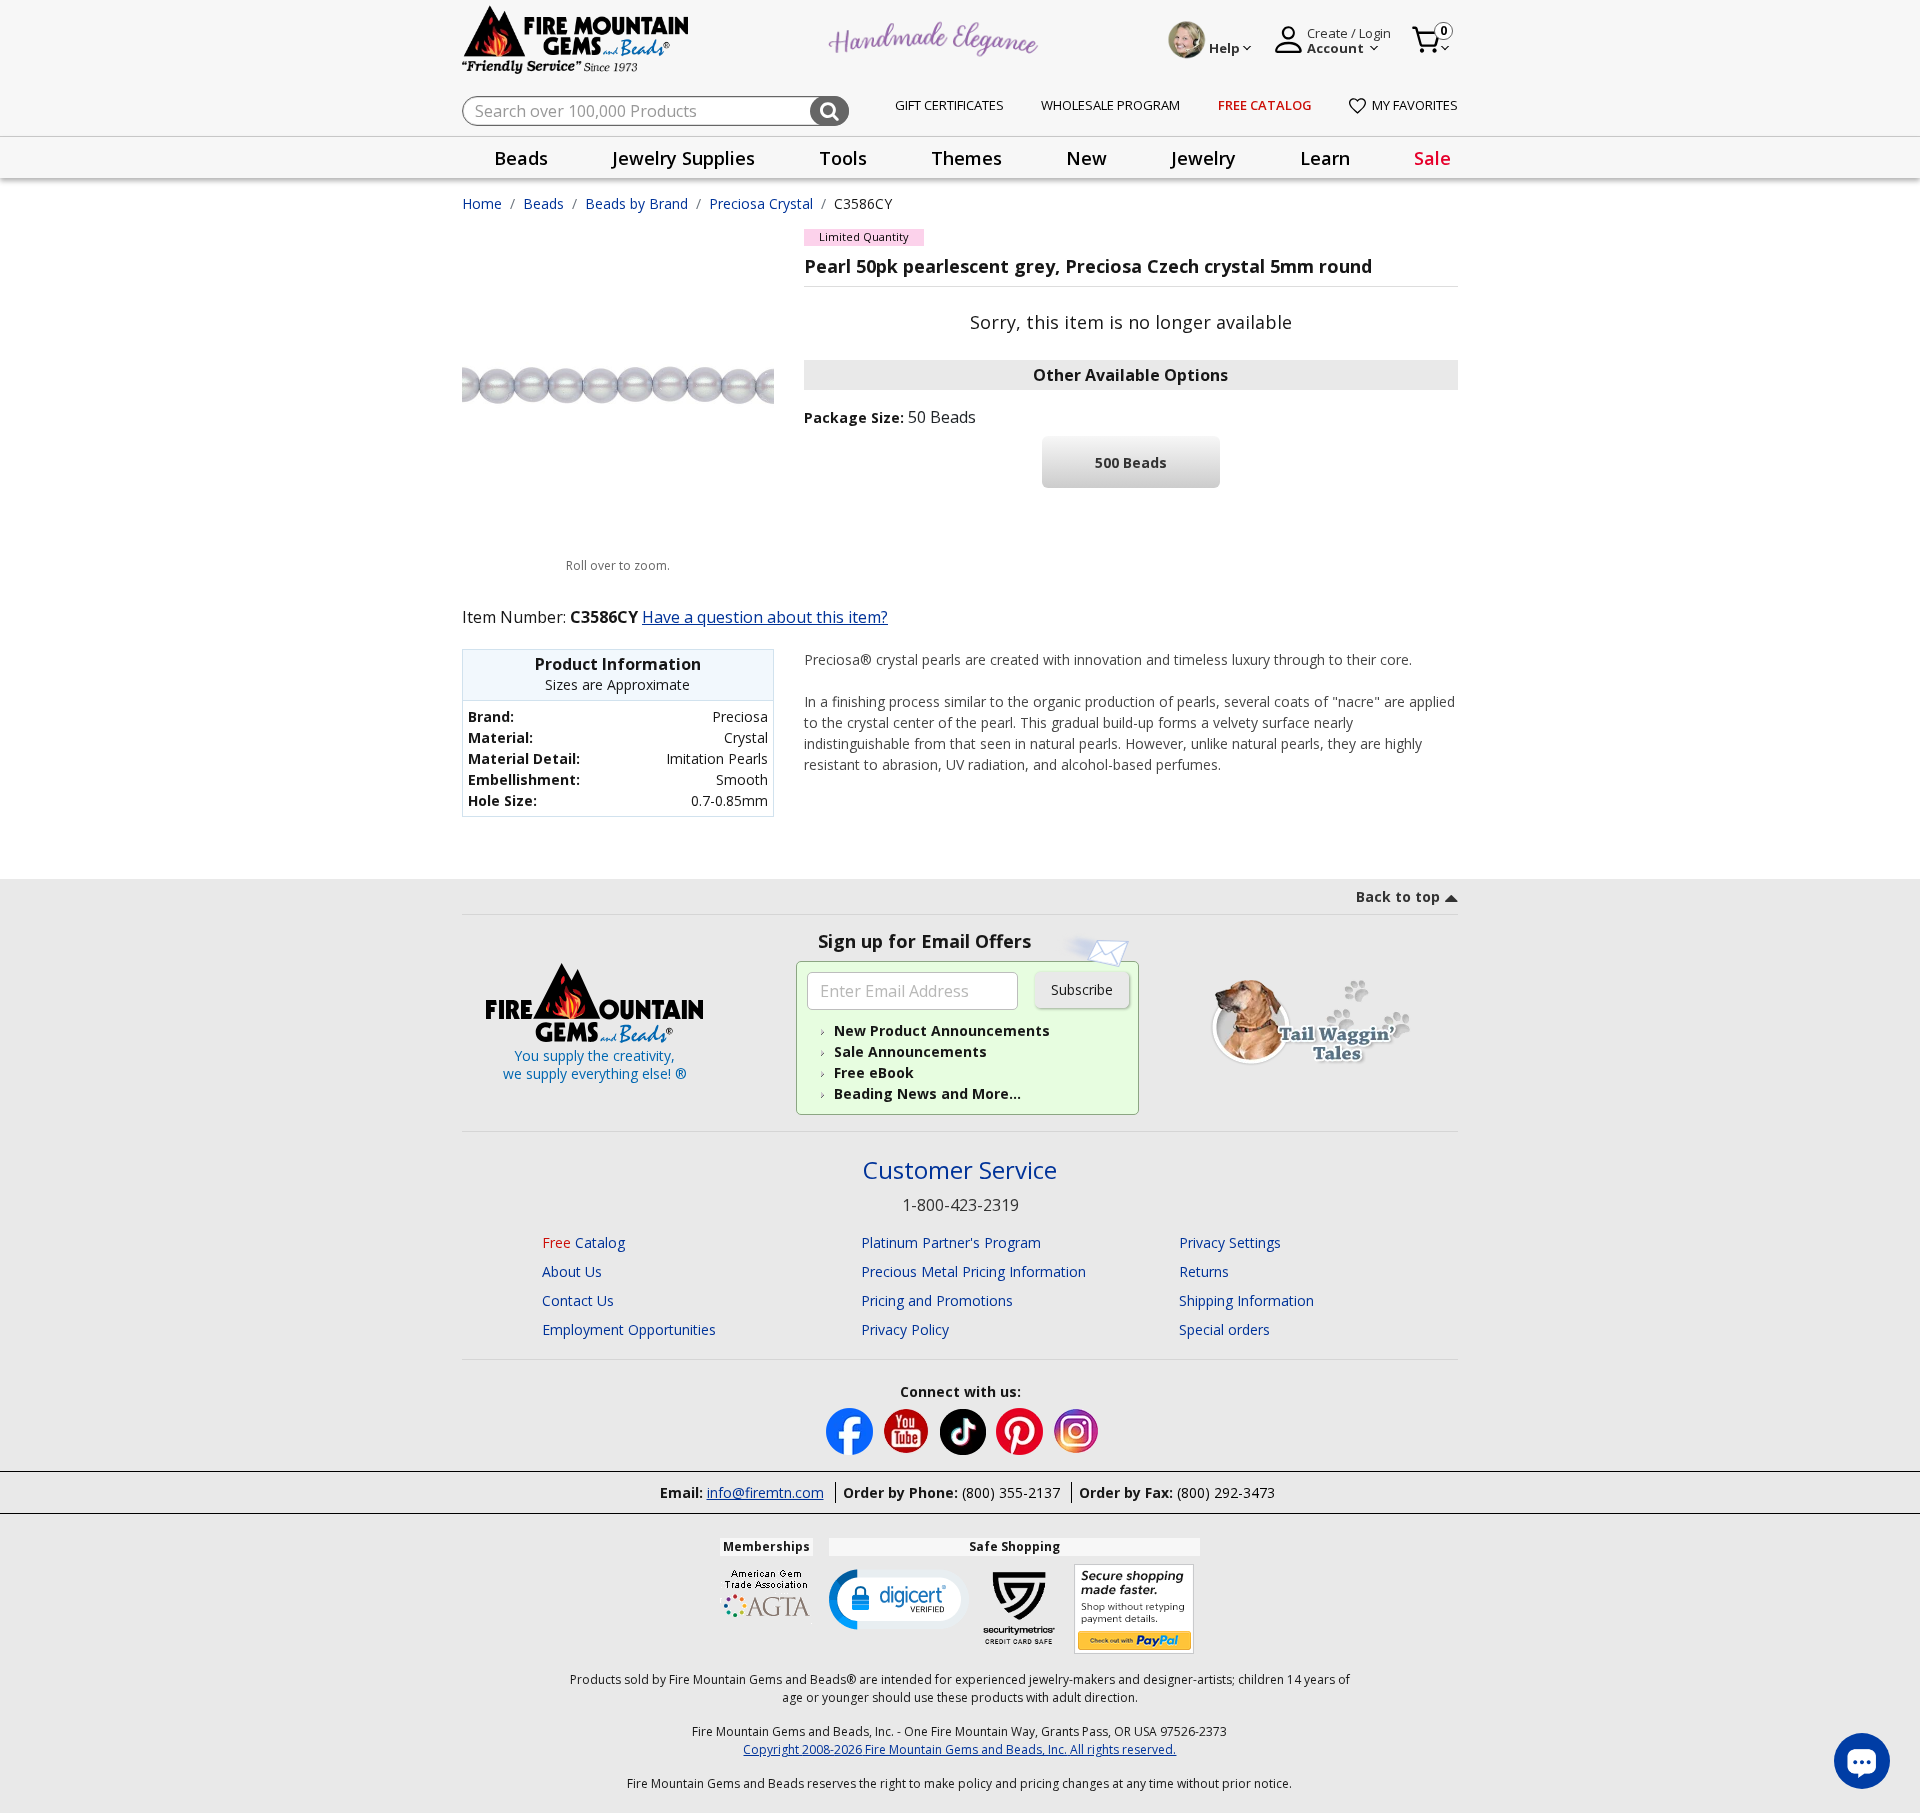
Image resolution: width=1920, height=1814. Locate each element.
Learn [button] (1325, 158)
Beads (543, 203)
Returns (1204, 1271)
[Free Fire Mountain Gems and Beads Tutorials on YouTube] (908, 1430)
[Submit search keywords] (829, 111)
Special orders (1224, 1329)
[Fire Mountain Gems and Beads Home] (576, 38)
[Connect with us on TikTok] (965, 1430)
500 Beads (1131, 462)
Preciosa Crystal (761, 203)
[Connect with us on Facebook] (851, 1430)
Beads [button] (521, 158)
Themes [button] (966, 158)
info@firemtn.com (765, 1492)
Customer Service (960, 1170)
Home (482, 203)
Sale (1432, 158)
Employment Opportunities (629, 1329)
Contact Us (578, 1300)
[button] (899, 1598)
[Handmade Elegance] (936, 36)
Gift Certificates (949, 105)
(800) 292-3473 (1226, 1492)
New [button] (1086, 158)
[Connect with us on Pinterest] (1021, 1430)
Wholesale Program (1110, 105)
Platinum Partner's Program (951, 1242)
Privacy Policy (905, 1329)
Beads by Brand (636, 203)
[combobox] (655, 111)
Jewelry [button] (1203, 158)
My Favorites (1415, 105)
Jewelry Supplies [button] (683, 158)
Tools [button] (843, 158)
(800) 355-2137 (1011, 1492)
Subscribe (1082, 989)
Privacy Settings (1230, 1242)
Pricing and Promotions (937, 1300)
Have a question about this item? (765, 617)
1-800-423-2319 (960, 1205)
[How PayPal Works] (1134, 1609)
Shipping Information (1246, 1300)
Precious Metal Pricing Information (973, 1271)
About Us (572, 1271)
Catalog (583, 1242)
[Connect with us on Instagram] (1076, 1430)
